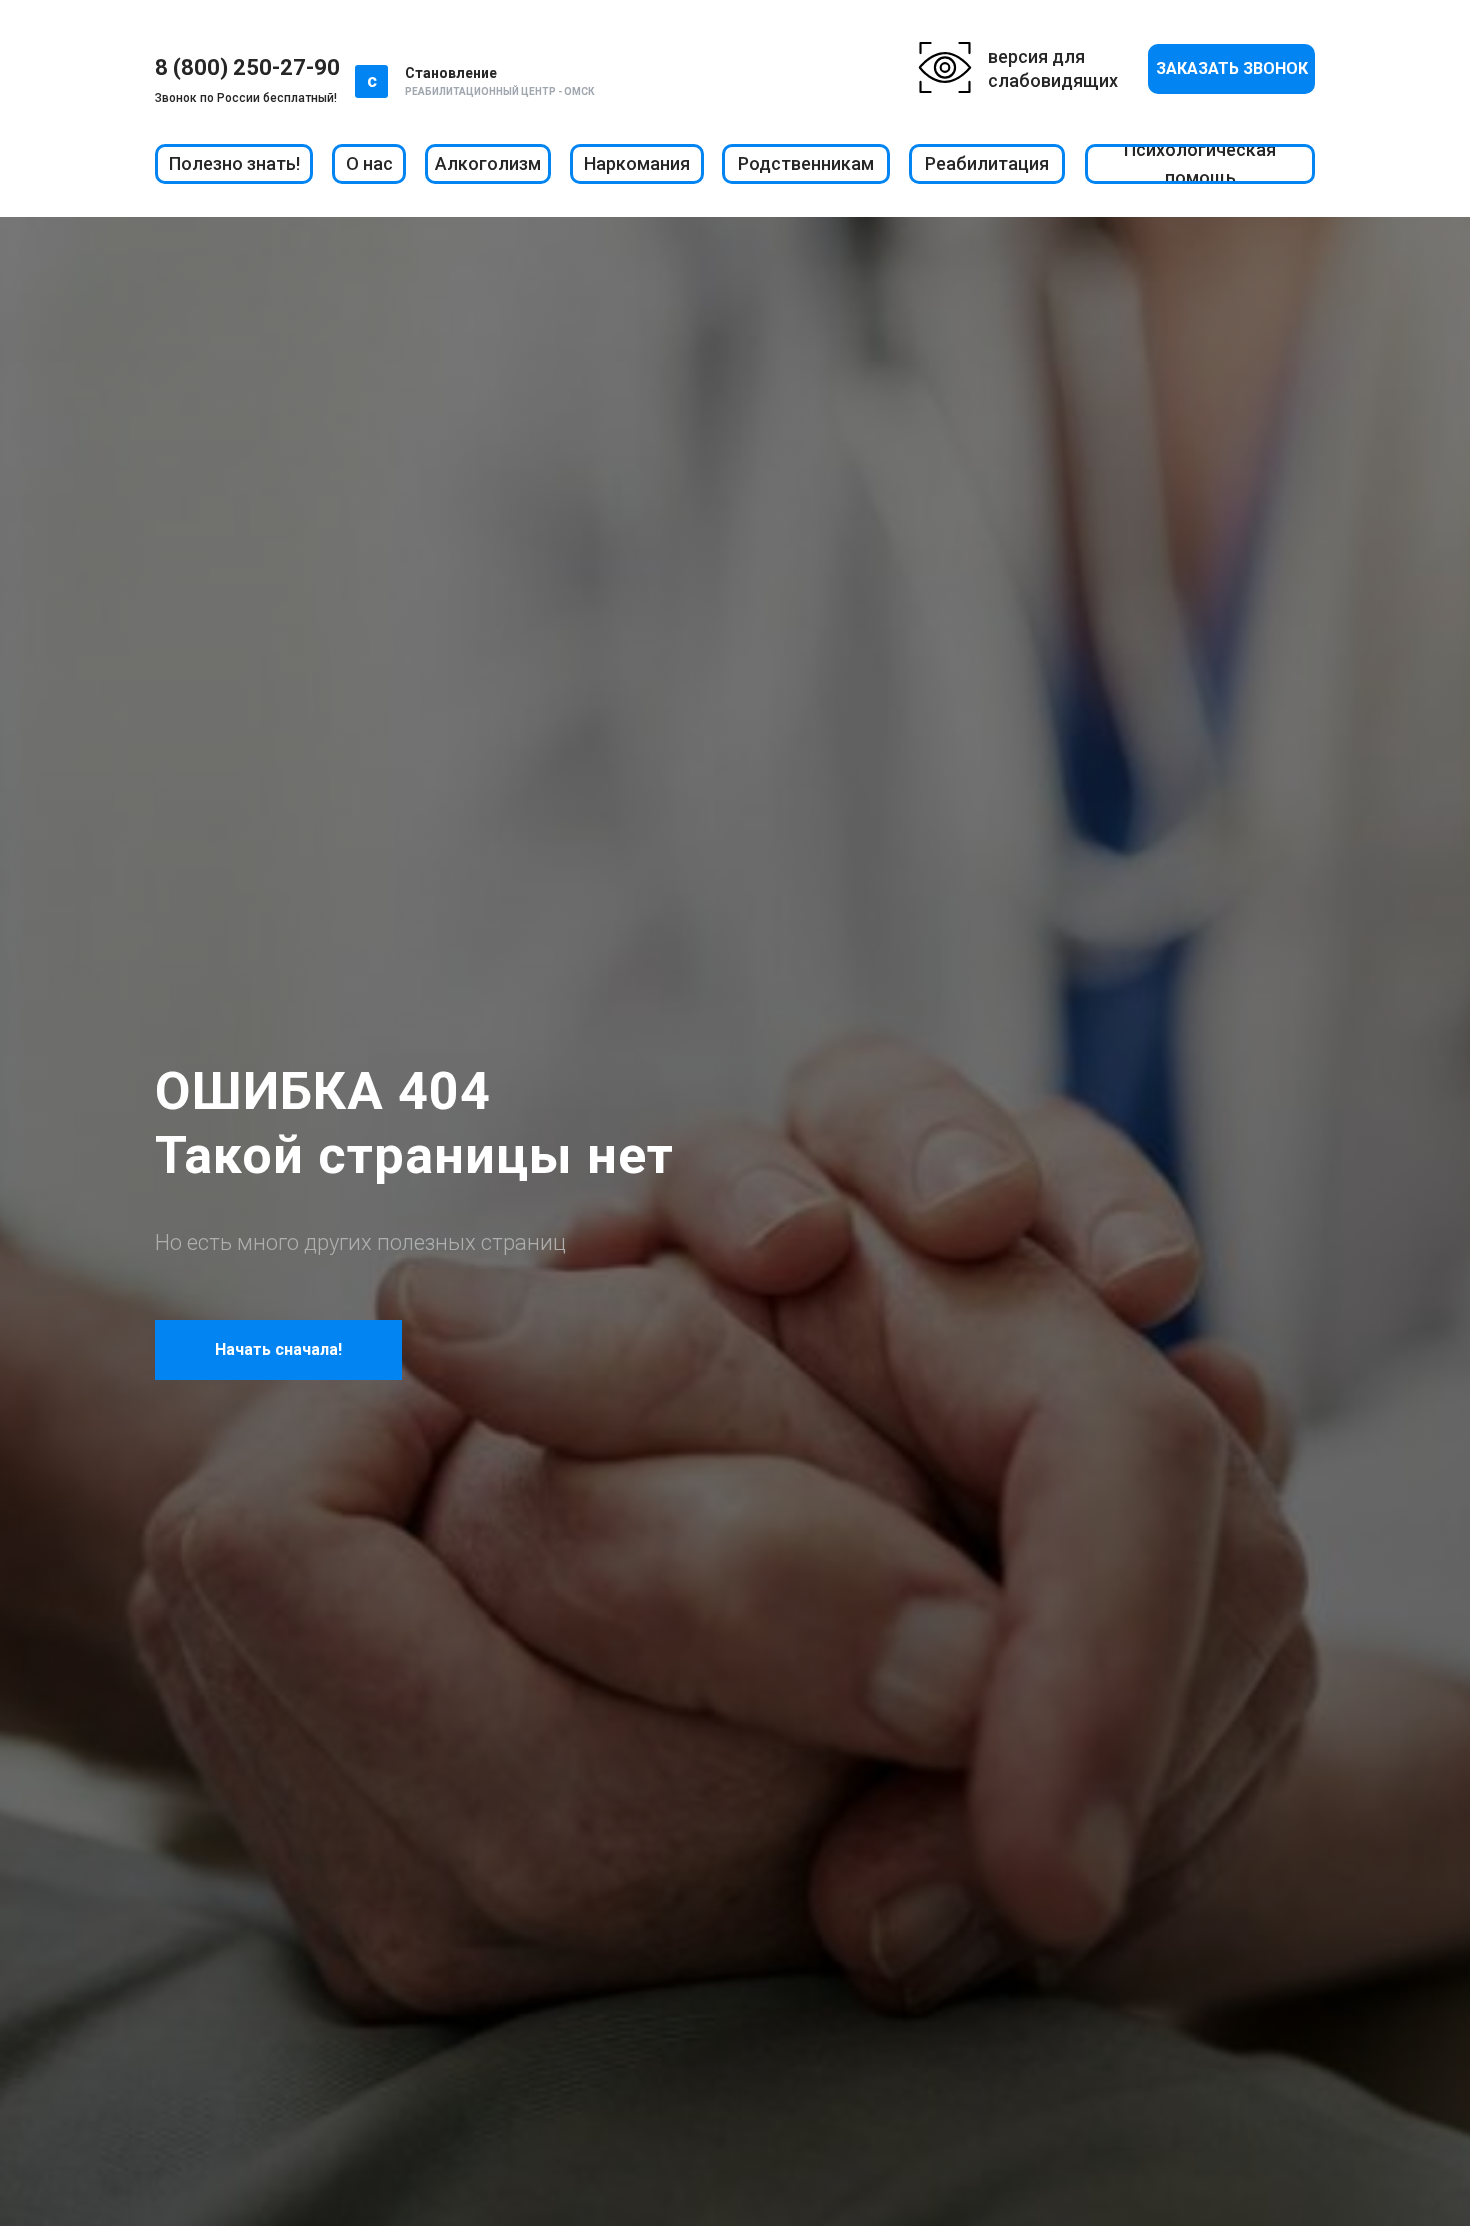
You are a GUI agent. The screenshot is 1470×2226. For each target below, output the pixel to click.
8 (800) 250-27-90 (247, 67)
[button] (1231, 69)
